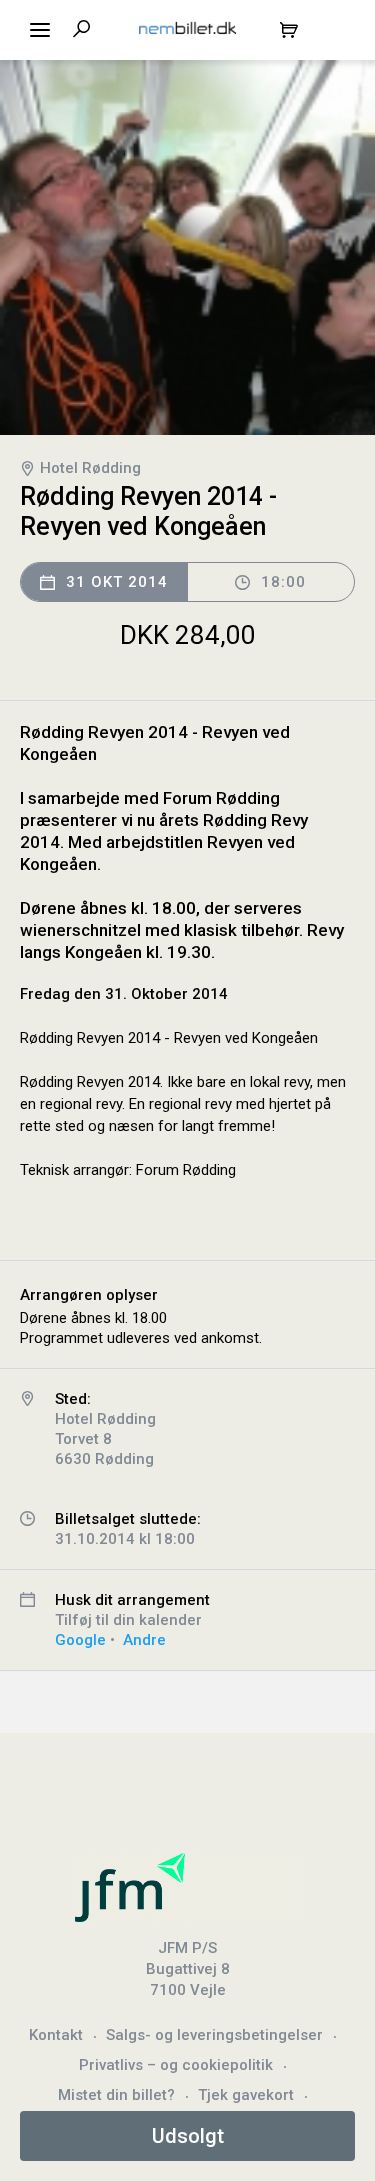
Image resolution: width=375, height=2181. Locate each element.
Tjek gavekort (246, 2095)
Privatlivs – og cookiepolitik (176, 2065)
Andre (144, 1640)
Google (80, 1640)
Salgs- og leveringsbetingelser (214, 2035)
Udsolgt (188, 2136)
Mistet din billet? (116, 2095)
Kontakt (56, 2035)
